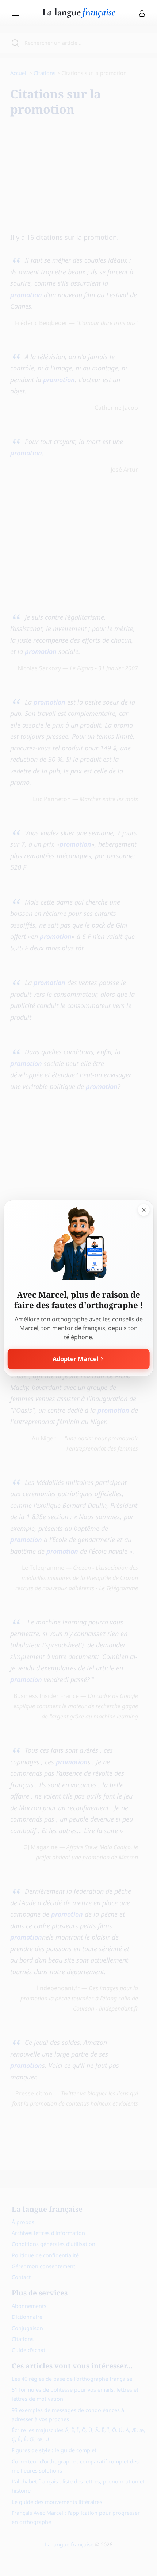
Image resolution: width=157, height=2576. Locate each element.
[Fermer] (143, 1210)
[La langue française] (79, 16)
